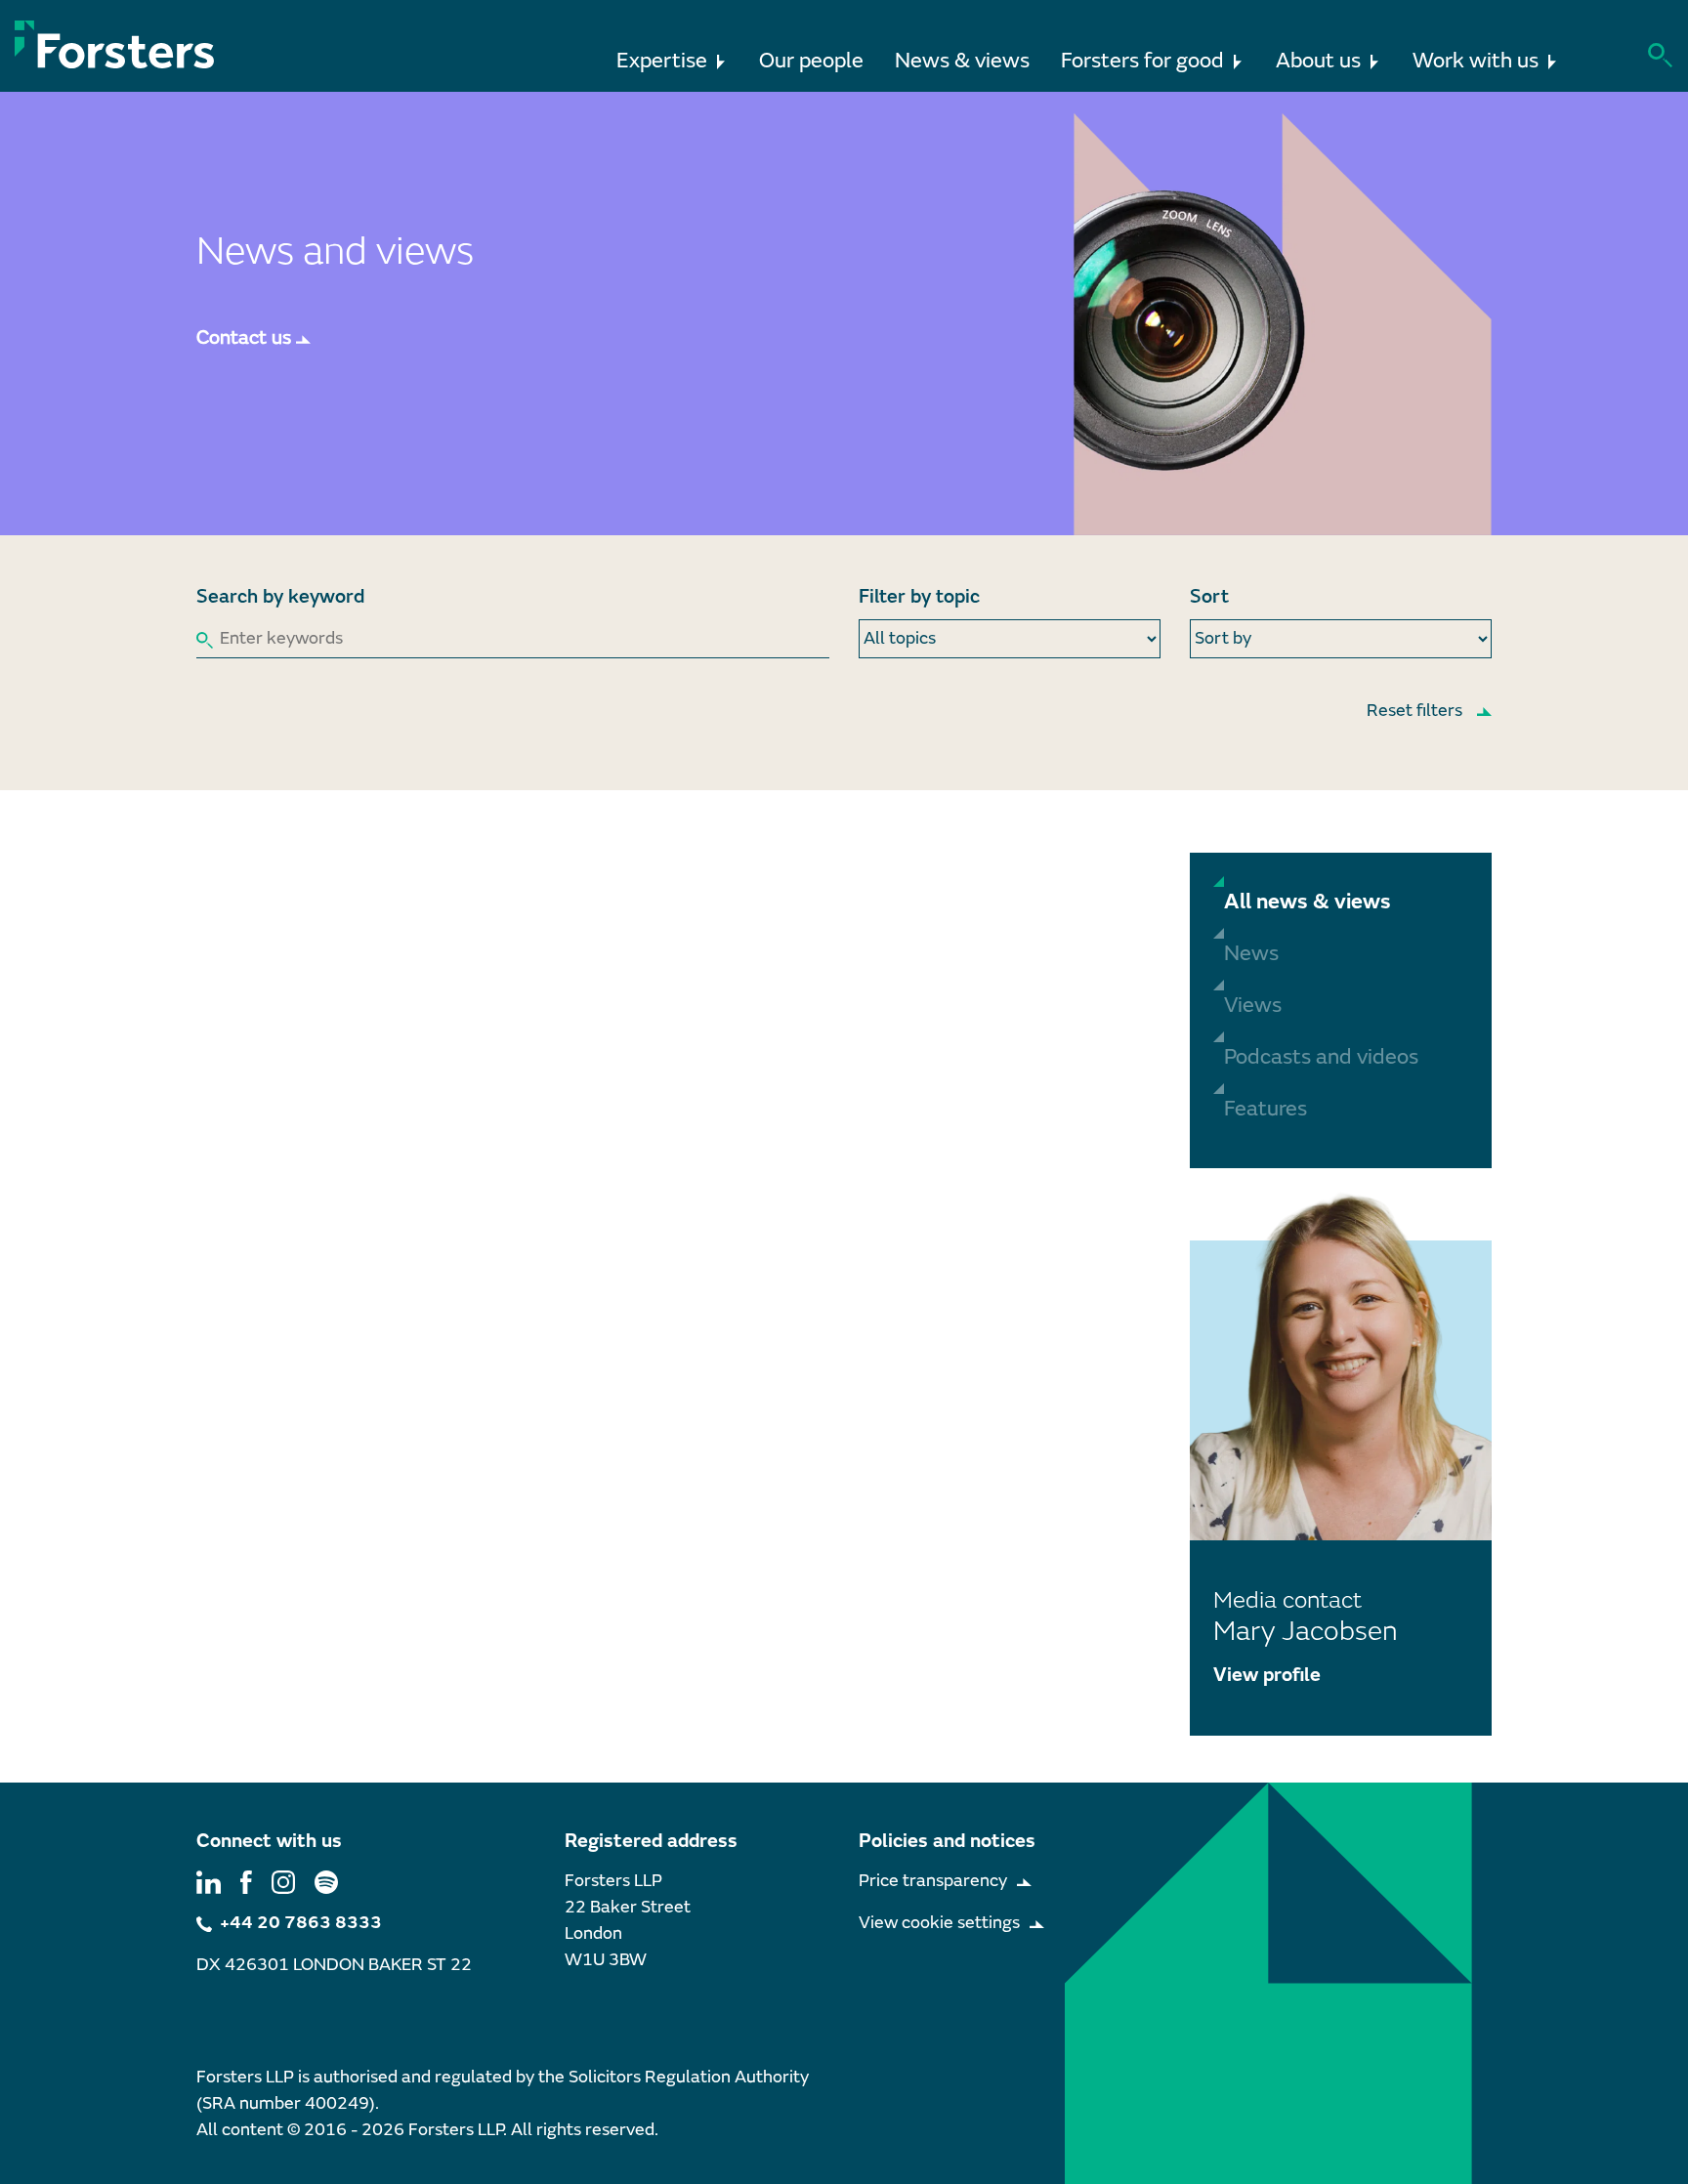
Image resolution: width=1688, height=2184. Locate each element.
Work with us (1476, 61)
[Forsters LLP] (115, 44)
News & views (962, 61)
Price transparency (933, 1881)
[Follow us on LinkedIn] (209, 1881)
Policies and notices (947, 1841)
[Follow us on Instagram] (283, 1881)
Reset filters (1414, 711)
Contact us (244, 337)
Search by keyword (280, 596)
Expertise (662, 61)
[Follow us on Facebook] (246, 1881)
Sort (1209, 596)
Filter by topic (919, 596)
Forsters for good (1142, 61)
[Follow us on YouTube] (326, 1881)
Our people (811, 61)
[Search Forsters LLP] (1660, 53)
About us (1318, 61)
